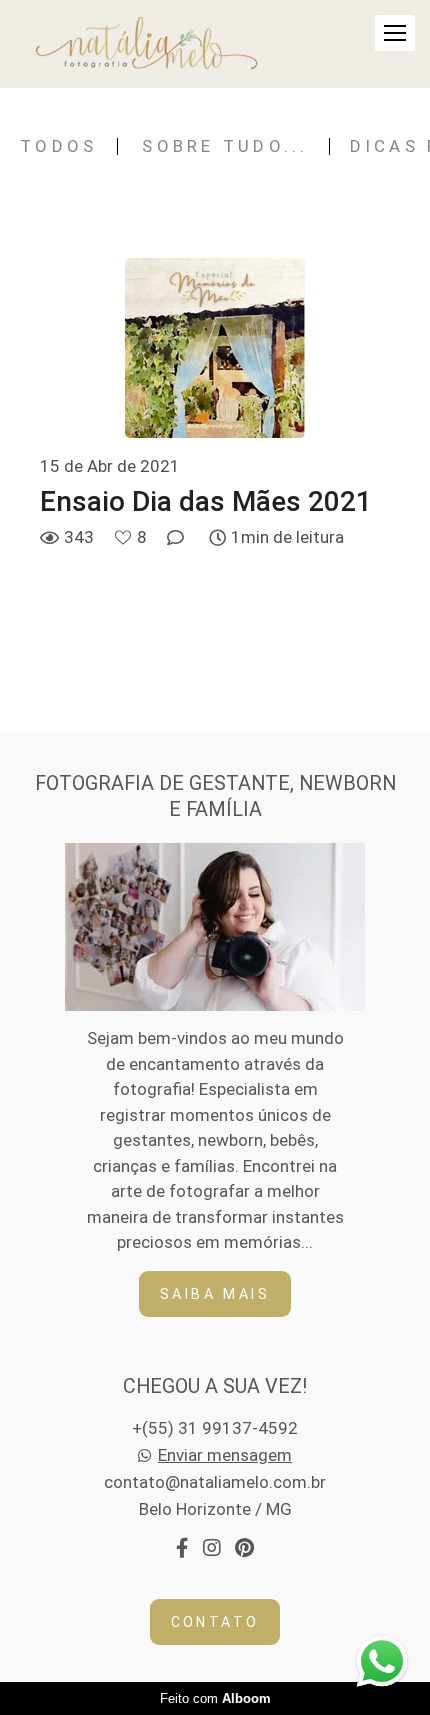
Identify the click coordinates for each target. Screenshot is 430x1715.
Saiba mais (215, 1294)
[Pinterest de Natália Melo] (244, 1548)
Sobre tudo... (225, 146)
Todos (58, 146)
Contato (215, 1622)
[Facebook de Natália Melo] (182, 1548)
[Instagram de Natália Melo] (211, 1548)
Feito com (215, 1698)
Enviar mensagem (225, 1455)
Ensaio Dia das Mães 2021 (206, 501)
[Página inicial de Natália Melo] (147, 44)
